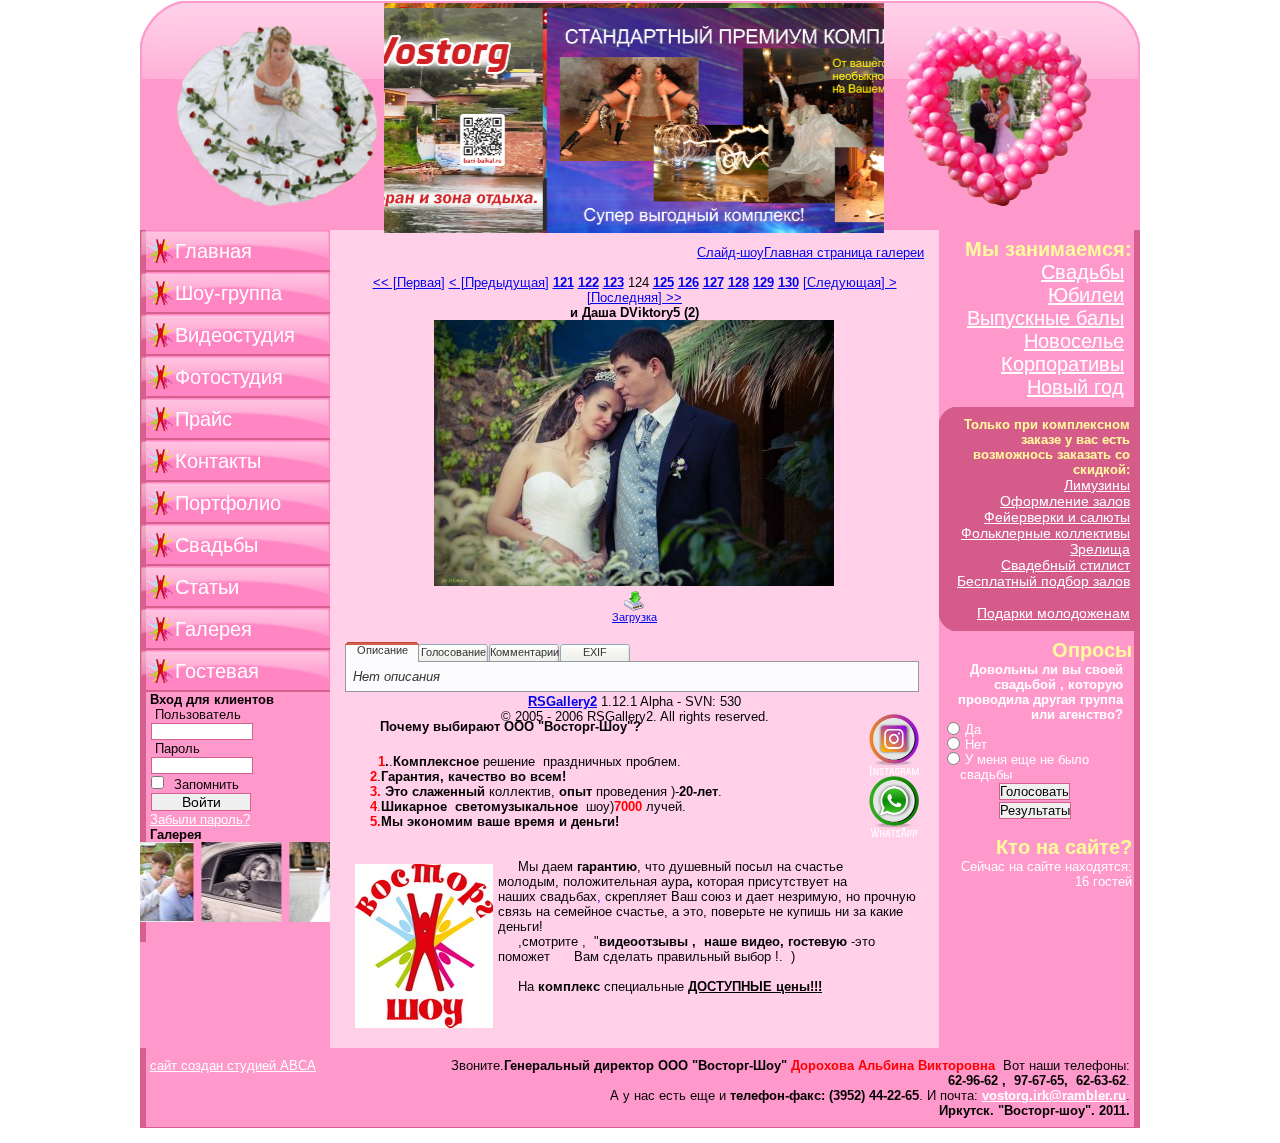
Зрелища (1100, 549)
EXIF (595, 652)
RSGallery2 (562, 701)
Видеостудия (235, 335)
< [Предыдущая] (499, 282)
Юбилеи (1086, 295)
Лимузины (1097, 485)
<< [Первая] (409, 282)
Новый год (1075, 387)
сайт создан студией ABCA (233, 1065)
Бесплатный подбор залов (1043, 581)
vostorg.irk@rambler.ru (1054, 1095)
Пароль (177, 748)
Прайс (203, 419)
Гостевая (217, 671)
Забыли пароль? (200, 819)
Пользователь (198, 714)
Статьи (207, 587)
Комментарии (524, 652)
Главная (213, 251)
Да (973, 729)
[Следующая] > (850, 282)
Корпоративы (1062, 364)
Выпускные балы (1045, 318)
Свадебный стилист (1065, 565)
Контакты (218, 461)
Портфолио (228, 503)
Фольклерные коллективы (1045, 533)
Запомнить (206, 784)
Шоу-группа (228, 293)
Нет (976, 744)
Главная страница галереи (844, 252)
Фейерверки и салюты (1057, 517)
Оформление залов (1065, 501)
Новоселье (1074, 341)
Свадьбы (216, 545)
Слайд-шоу (730, 252)
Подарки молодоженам (1053, 613)
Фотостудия (229, 377)
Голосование (453, 652)
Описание (382, 650)
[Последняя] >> (634, 297)
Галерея (213, 629)
